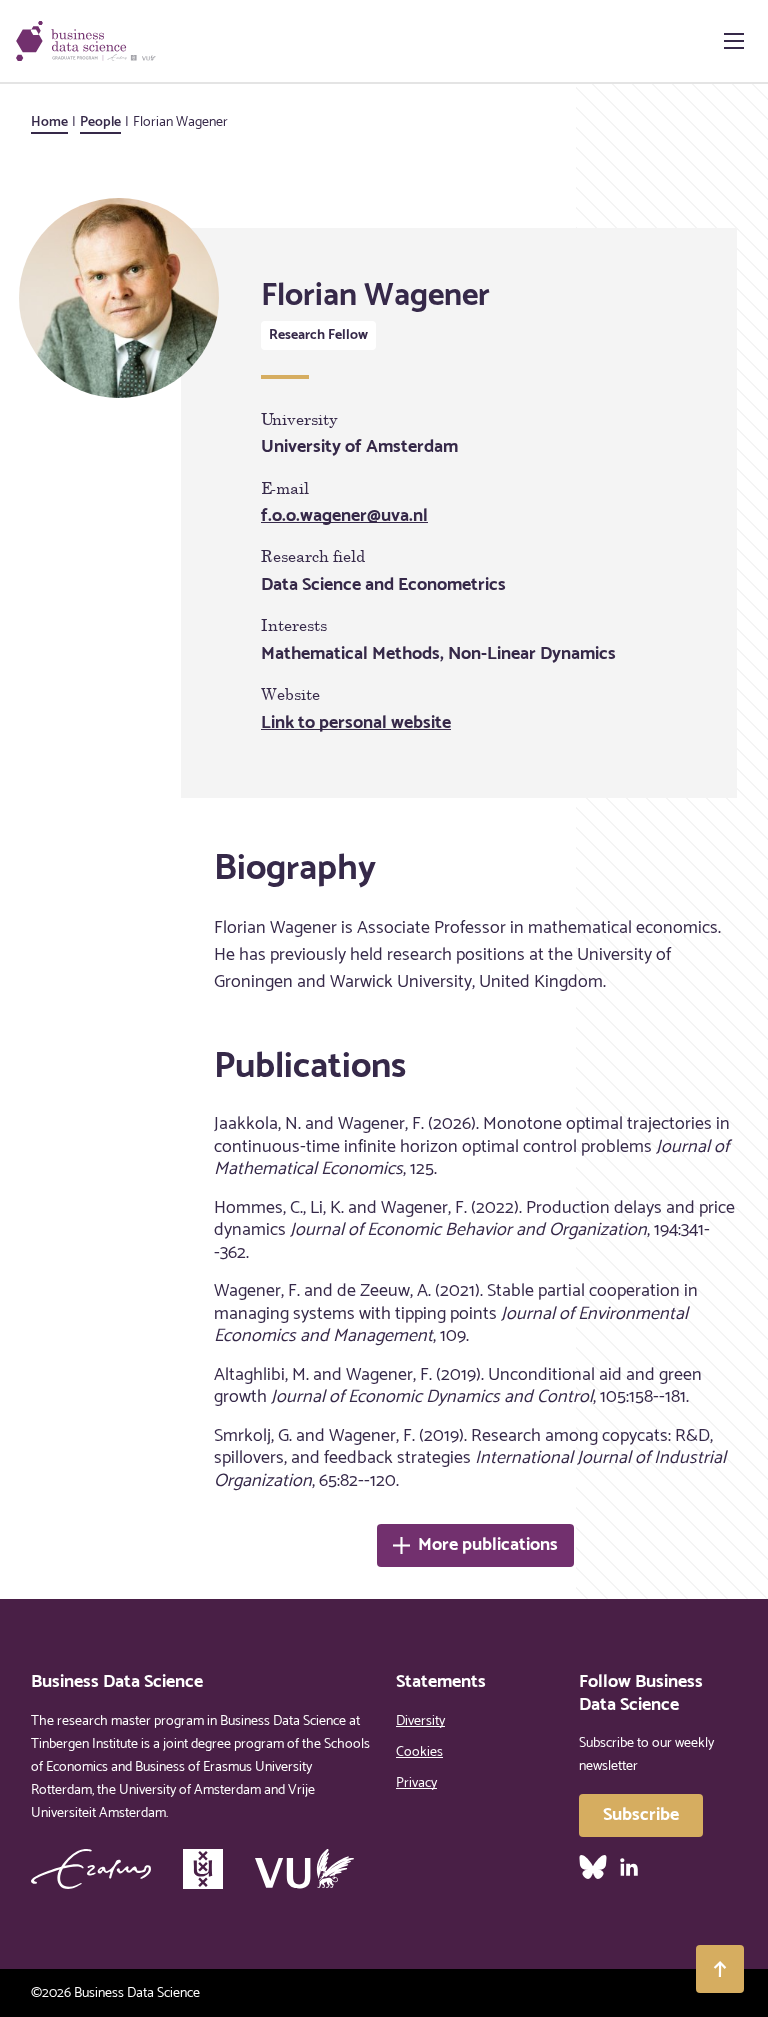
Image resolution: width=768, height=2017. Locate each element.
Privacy (416, 1783)
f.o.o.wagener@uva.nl (344, 516)
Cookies (419, 1752)
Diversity (420, 1721)
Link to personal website (356, 723)
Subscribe (641, 1815)
